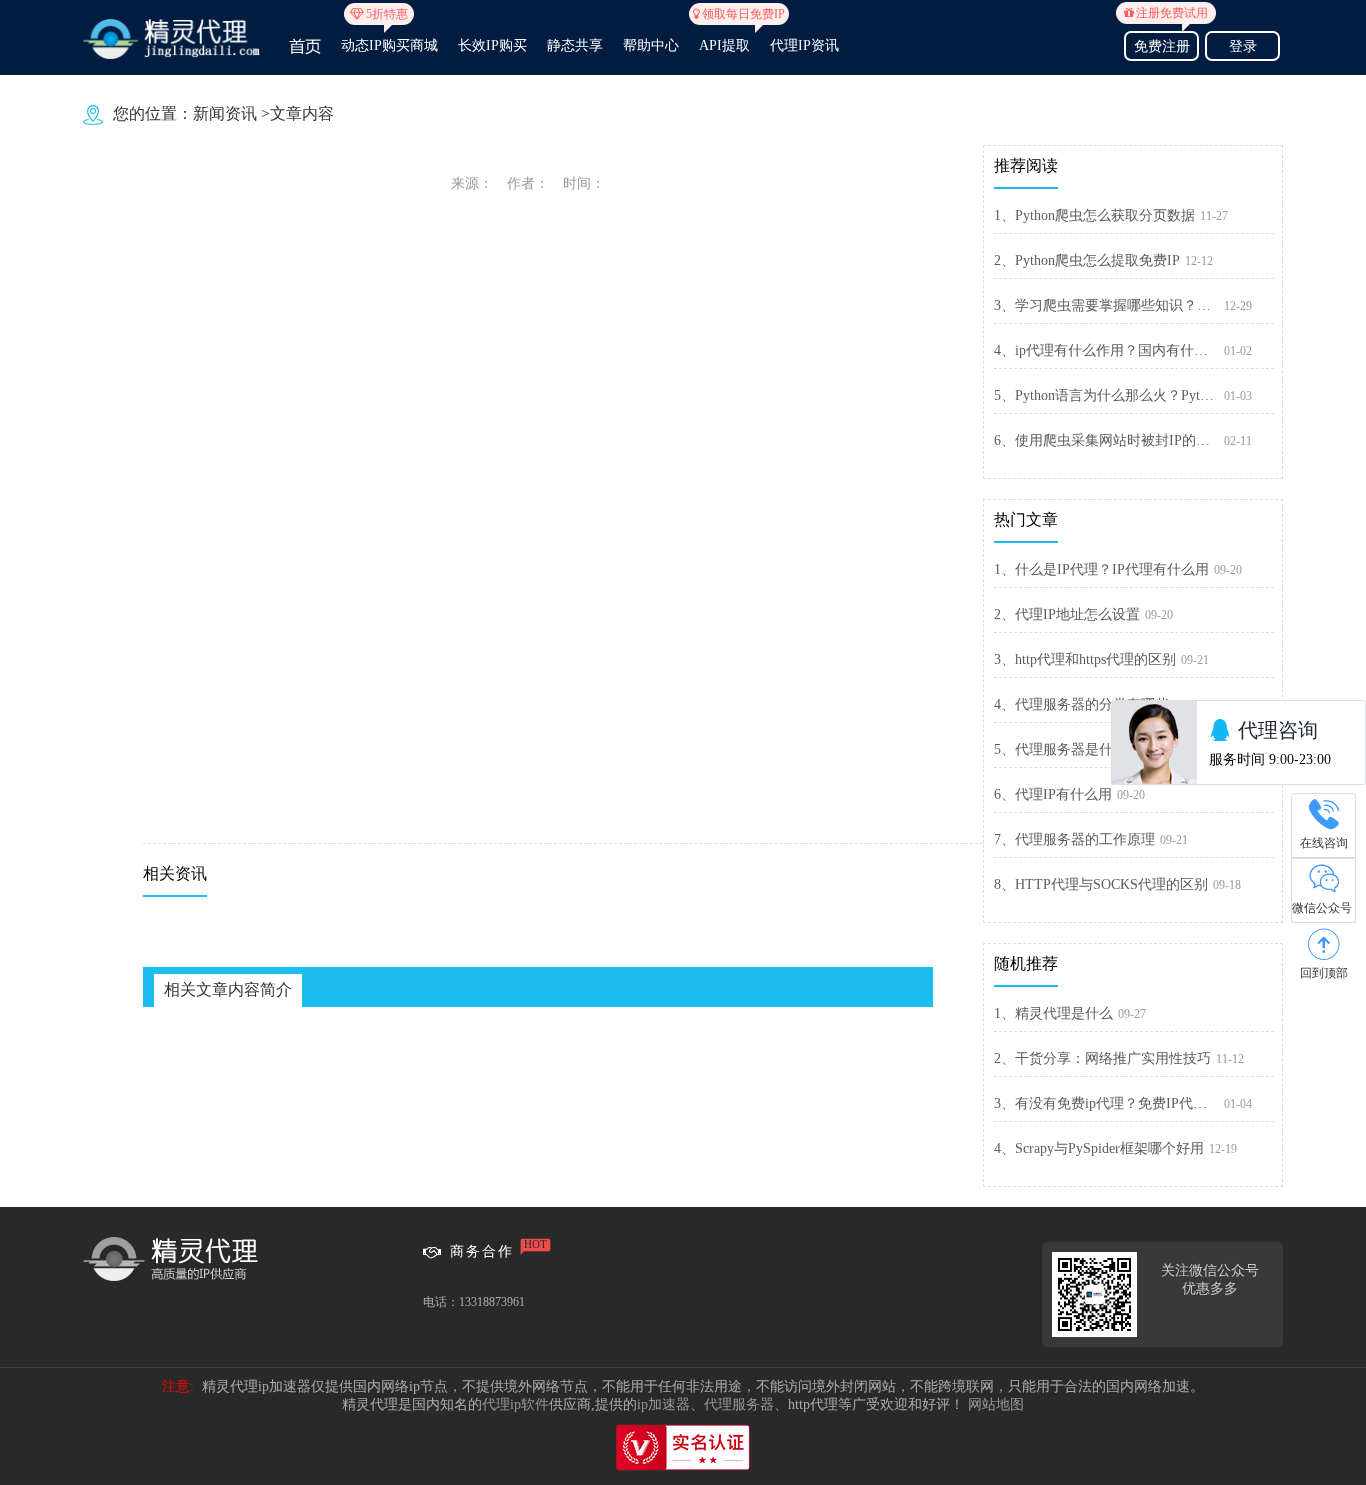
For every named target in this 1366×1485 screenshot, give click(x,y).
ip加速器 (663, 1404)
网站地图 (996, 1404)
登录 (1243, 46)
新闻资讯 (225, 113)
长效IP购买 (492, 45)
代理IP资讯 (804, 45)
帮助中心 (651, 45)
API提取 (724, 37)
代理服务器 (739, 1404)
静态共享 (575, 45)
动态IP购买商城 (389, 37)
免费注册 (1165, 43)
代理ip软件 (515, 1404)
